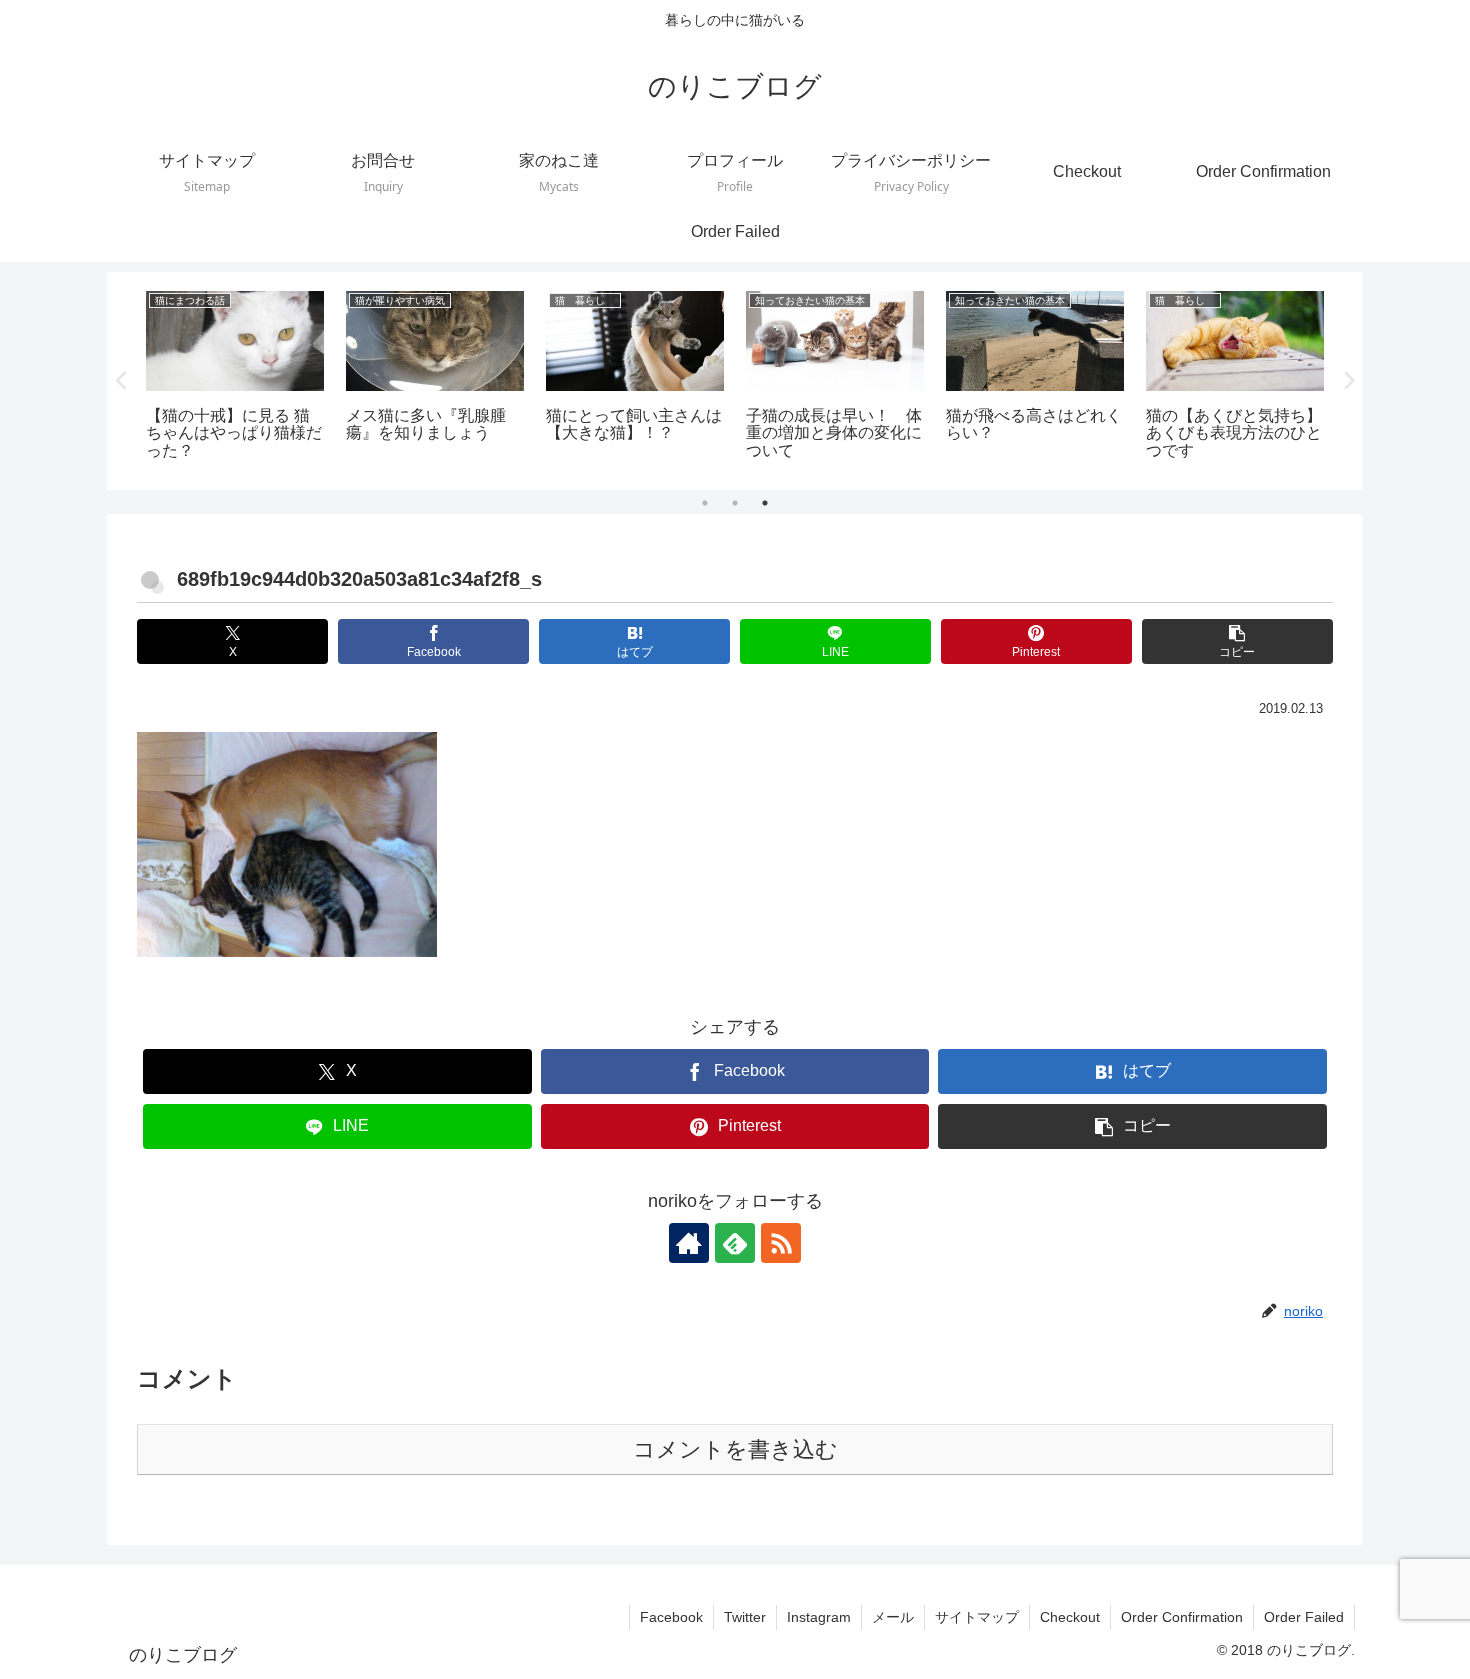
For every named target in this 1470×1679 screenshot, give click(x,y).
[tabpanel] (235, 377)
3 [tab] (765, 503)
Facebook (671, 1617)
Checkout (1070, 1617)
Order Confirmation (1182, 1617)
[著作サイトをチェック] (689, 1243)
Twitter (745, 1617)
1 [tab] (705, 503)
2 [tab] (735, 503)
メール (893, 1617)
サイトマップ (977, 1617)
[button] (1237, 641)
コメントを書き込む (735, 1449)
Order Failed (1304, 1617)
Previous (122, 381)
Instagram (819, 1617)
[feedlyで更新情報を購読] (735, 1243)
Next (1348, 381)
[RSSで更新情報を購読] (781, 1243)
